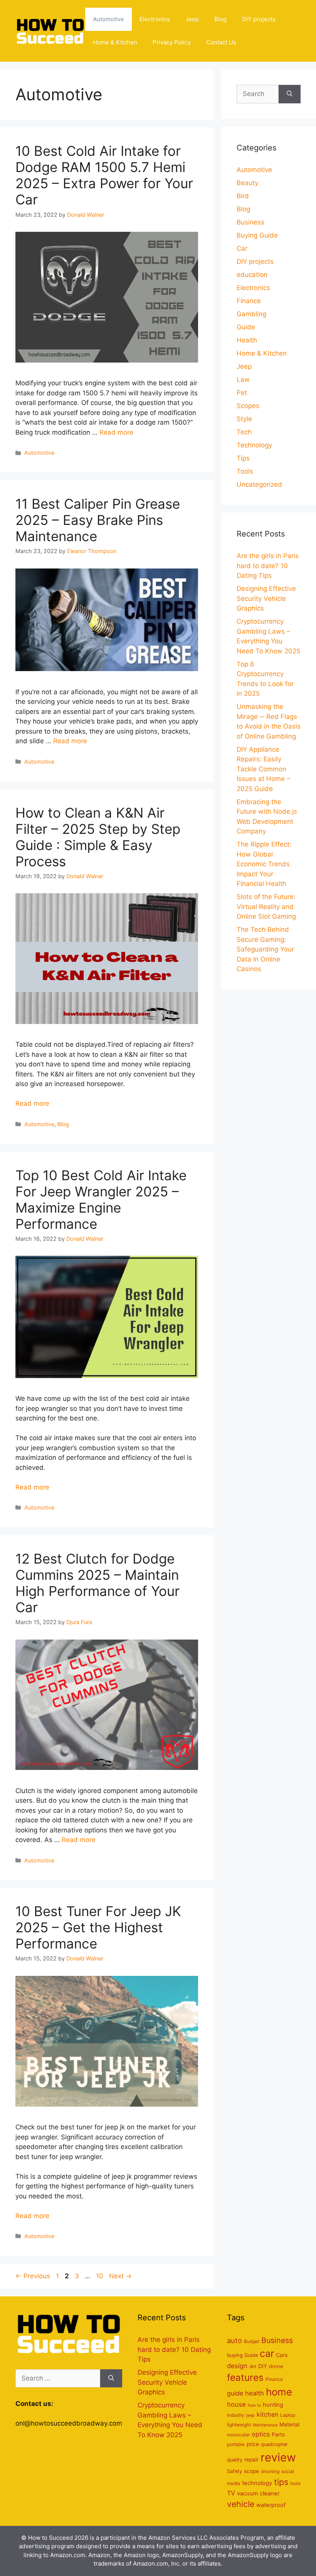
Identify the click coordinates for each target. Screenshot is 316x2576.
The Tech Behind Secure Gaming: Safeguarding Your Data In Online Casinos (265, 949)
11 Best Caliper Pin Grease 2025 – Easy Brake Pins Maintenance (98, 520)
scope (251, 2471)
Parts (278, 2434)
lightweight (239, 2425)
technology (257, 2483)
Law (243, 380)
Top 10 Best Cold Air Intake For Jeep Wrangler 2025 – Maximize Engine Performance (101, 1199)
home (279, 2392)
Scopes (248, 406)
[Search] (290, 94)
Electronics (155, 19)
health (255, 2393)
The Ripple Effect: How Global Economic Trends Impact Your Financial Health (264, 864)
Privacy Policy (172, 42)
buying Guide (242, 2355)
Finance (249, 301)
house (236, 2404)
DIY (263, 2366)
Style (244, 419)
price (253, 2444)
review (278, 2457)
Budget (252, 2341)
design (237, 2366)
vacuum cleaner (258, 2493)
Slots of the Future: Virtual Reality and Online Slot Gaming (266, 907)
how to (254, 2405)
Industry (236, 2415)
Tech (244, 432)
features (245, 2378)
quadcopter (274, 2444)
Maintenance (265, 2425)
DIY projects (259, 19)
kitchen (267, 2414)
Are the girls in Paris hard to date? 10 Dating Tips (268, 566)
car (267, 2353)
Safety (234, 2471)
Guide (246, 327)
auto (234, 2340)
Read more (116, 432)
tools (295, 2483)
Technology (254, 445)
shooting (270, 2471)
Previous (33, 2276)
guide (235, 2393)
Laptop (288, 2415)
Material (289, 2424)
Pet (242, 393)
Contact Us (221, 42)
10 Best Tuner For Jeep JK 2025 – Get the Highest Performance (98, 1927)
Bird (243, 196)
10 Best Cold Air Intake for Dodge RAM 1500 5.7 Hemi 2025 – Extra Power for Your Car (104, 175)
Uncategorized (259, 484)
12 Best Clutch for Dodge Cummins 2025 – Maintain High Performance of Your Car (97, 1583)
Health (247, 340)
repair (251, 2460)
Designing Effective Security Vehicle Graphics (266, 598)
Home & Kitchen (115, 42)
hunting (273, 2405)
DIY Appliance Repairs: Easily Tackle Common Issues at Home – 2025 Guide (263, 769)
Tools (245, 471)
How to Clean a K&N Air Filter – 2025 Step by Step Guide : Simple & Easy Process (98, 837)
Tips (243, 458)
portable (236, 2444)
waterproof (271, 2505)
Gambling (251, 314)
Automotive (108, 19)
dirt (253, 2366)
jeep (250, 2415)
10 (100, 2276)
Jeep (192, 19)
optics (261, 2434)
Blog (220, 19)
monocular (238, 2435)
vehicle (241, 2504)
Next (120, 2276)
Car (242, 248)
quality (235, 2460)
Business (250, 222)
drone (276, 2366)
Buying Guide (257, 235)
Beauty (247, 183)
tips (281, 2482)
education (252, 275)
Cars (282, 2355)
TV (231, 2493)
